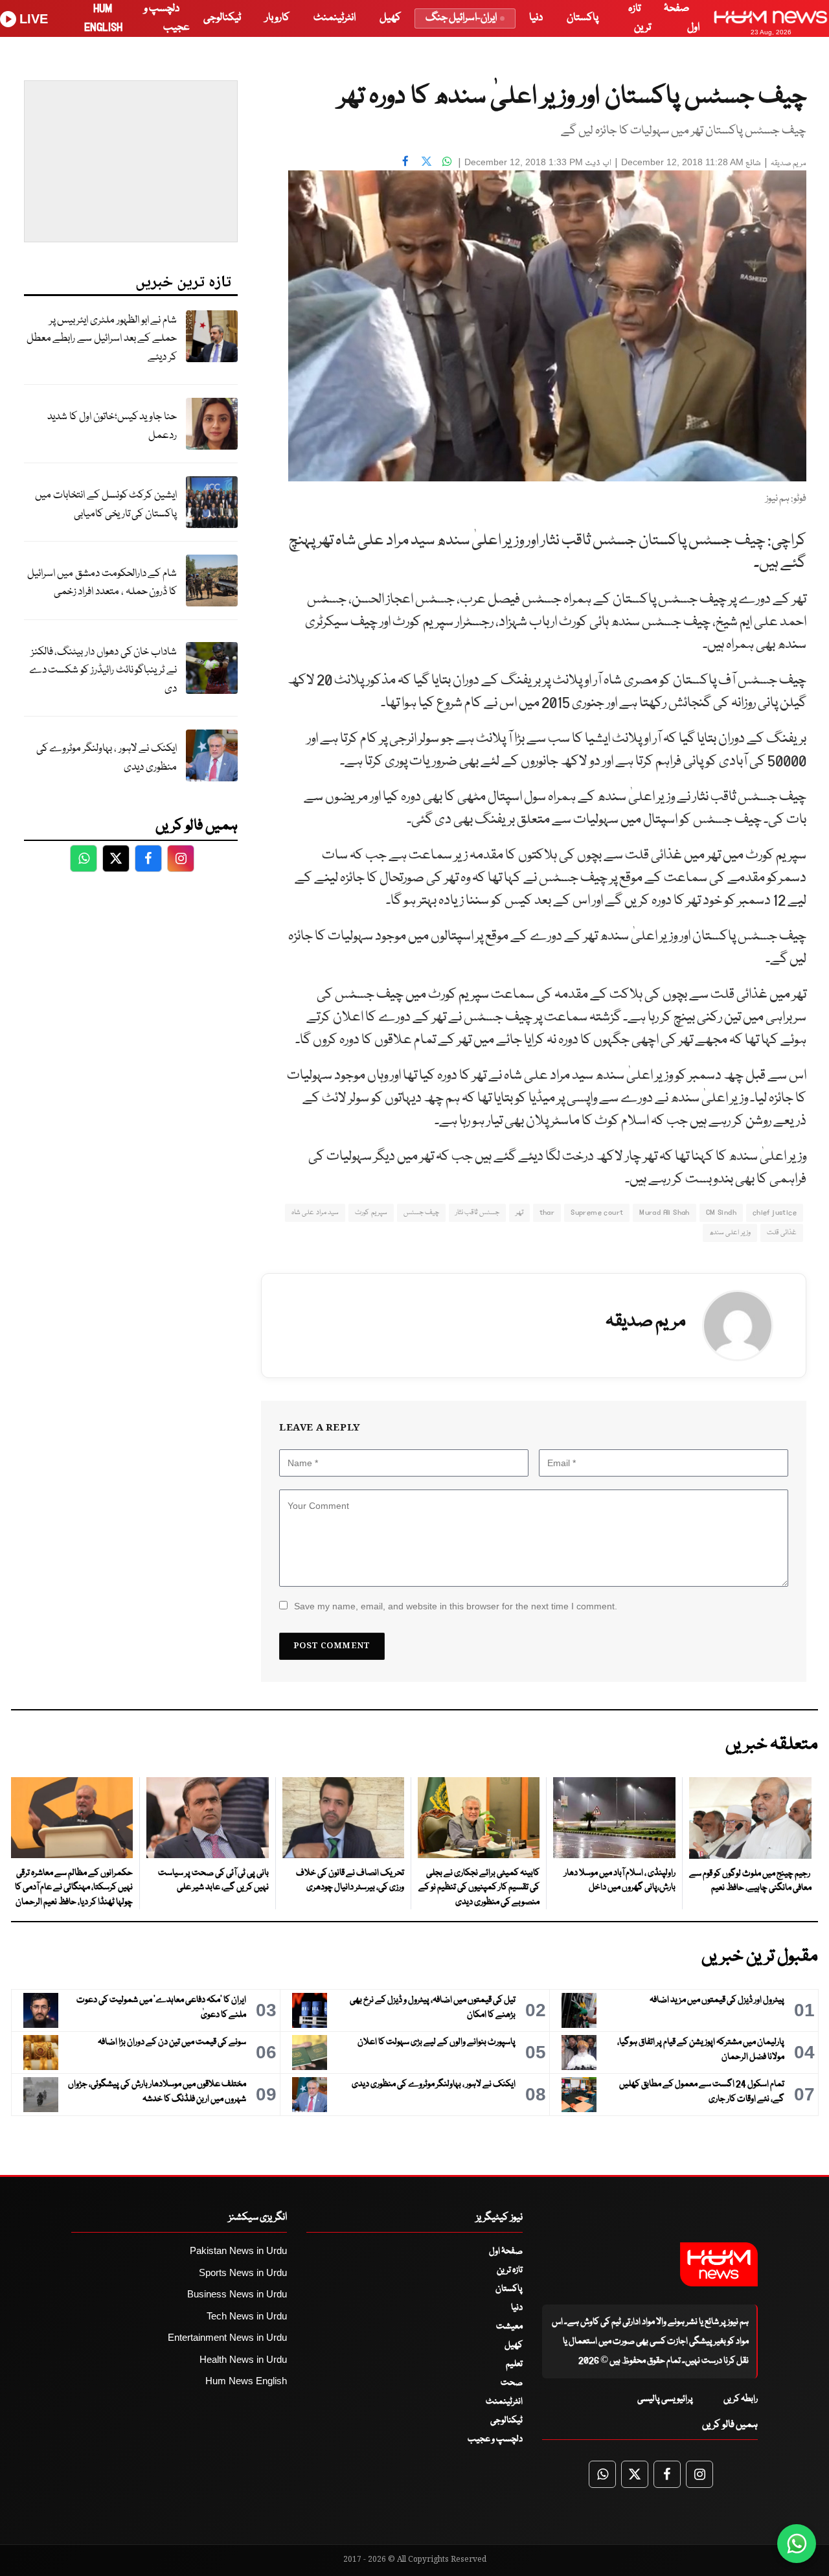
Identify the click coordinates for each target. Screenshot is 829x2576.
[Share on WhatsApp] (447, 161)
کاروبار (277, 18)
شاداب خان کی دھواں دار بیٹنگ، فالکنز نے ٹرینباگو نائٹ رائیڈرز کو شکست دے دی (103, 671)
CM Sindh (721, 1213)
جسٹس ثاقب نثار (477, 1213)
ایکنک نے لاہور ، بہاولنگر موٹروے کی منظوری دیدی (107, 758)
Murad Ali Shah (664, 1213)
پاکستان (583, 18)
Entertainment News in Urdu (227, 2337)
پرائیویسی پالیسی (665, 2399)
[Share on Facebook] (405, 161)
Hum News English (246, 2381)
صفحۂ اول (506, 2251)
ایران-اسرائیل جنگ (461, 18)
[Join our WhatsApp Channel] (797, 2544)
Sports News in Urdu (243, 2272)
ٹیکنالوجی (222, 18)
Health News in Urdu (243, 2359)
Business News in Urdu (237, 2294)
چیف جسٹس (421, 1213)
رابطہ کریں (741, 2399)
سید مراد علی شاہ (315, 1213)
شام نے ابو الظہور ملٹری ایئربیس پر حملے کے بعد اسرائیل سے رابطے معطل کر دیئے (102, 339)
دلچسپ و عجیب (495, 2439)
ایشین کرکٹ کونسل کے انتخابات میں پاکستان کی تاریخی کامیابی (106, 505)
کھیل (390, 18)
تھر (519, 1213)
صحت (512, 2383)
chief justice (775, 1213)
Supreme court (597, 1213)
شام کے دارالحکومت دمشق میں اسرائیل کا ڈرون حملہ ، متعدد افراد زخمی (102, 583)
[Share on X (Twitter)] (426, 161)
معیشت (509, 2327)
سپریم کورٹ (371, 1213)
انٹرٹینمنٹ (335, 18)
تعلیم (514, 2364)
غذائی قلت (782, 1233)
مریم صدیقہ (789, 164)
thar (547, 1213)
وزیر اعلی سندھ (730, 1233)
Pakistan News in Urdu (238, 2250)
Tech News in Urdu (247, 2316)
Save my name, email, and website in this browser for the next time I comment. (456, 1606)
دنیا (536, 18)
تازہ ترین (510, 2270)
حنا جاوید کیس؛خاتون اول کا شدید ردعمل (112, 426)
